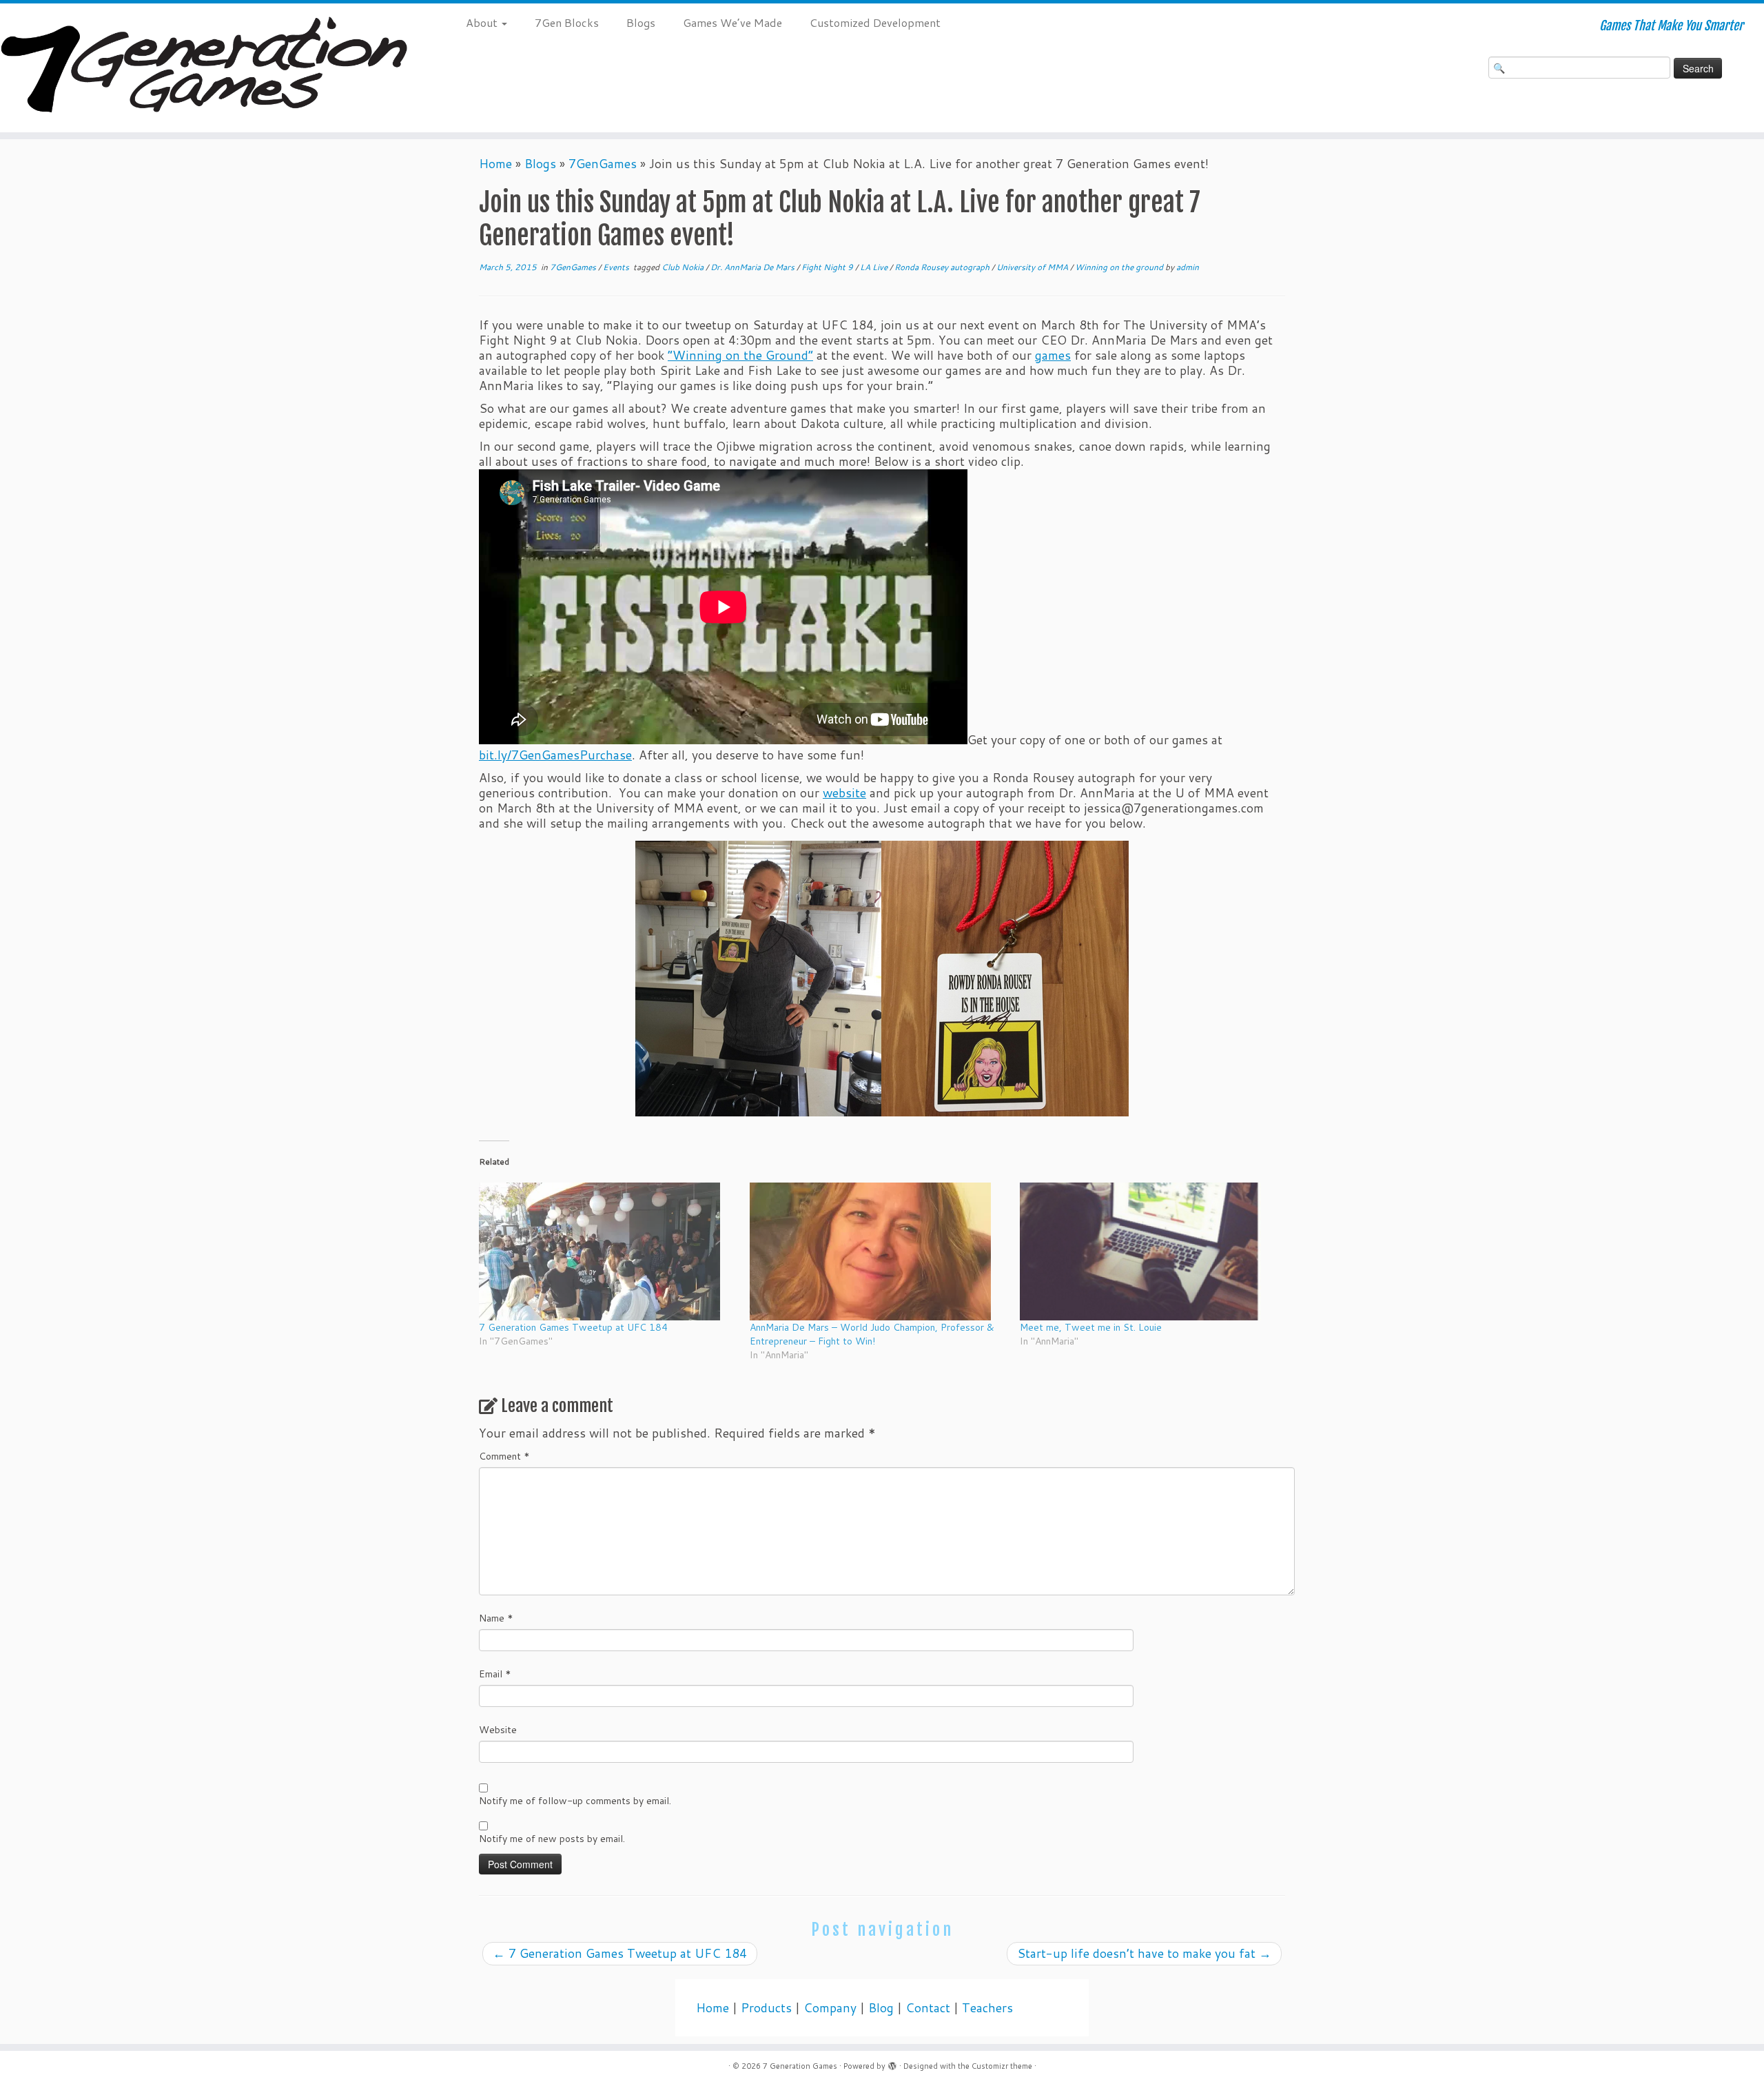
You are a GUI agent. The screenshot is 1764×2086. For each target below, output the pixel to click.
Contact (928, 2008)
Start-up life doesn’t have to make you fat (1144, 1953)
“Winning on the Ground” (740, 355)
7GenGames (603, 164)
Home (495, 164)
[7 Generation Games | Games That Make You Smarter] (204, 68)
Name (496, 1618)
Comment (504, 1456)
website (844, 793)
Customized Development (875, 22)
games (1053, 355)
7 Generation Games (800, 2066)
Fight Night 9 (828, 267)
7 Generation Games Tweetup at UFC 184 (573, 1327)
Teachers (987, 2008)
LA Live (875, 267)
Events (617, 267)
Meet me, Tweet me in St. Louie (1091, 1327)
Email (495, 1674)
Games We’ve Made (732, 22)
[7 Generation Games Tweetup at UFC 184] (607, 1251)
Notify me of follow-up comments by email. (575, 1801)
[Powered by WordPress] (892, 2063)
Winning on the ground (1120, 267)
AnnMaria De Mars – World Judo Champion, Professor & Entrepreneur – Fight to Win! (872, 1334)
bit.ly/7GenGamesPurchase (555, 755)
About (483, 22)
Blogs (641, 22)
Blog (881, 2008)
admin (1188, 267)
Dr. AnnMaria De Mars (753, 267)
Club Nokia (684, 267)
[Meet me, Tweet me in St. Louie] (1148, 1251)
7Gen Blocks (567, 22)
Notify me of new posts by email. (552, 1839)
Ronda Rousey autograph (943, 267)
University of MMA (1033, 267)
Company (830, 2008)
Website (498, 1730)
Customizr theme (1002, 2066)
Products (766, 2008)
